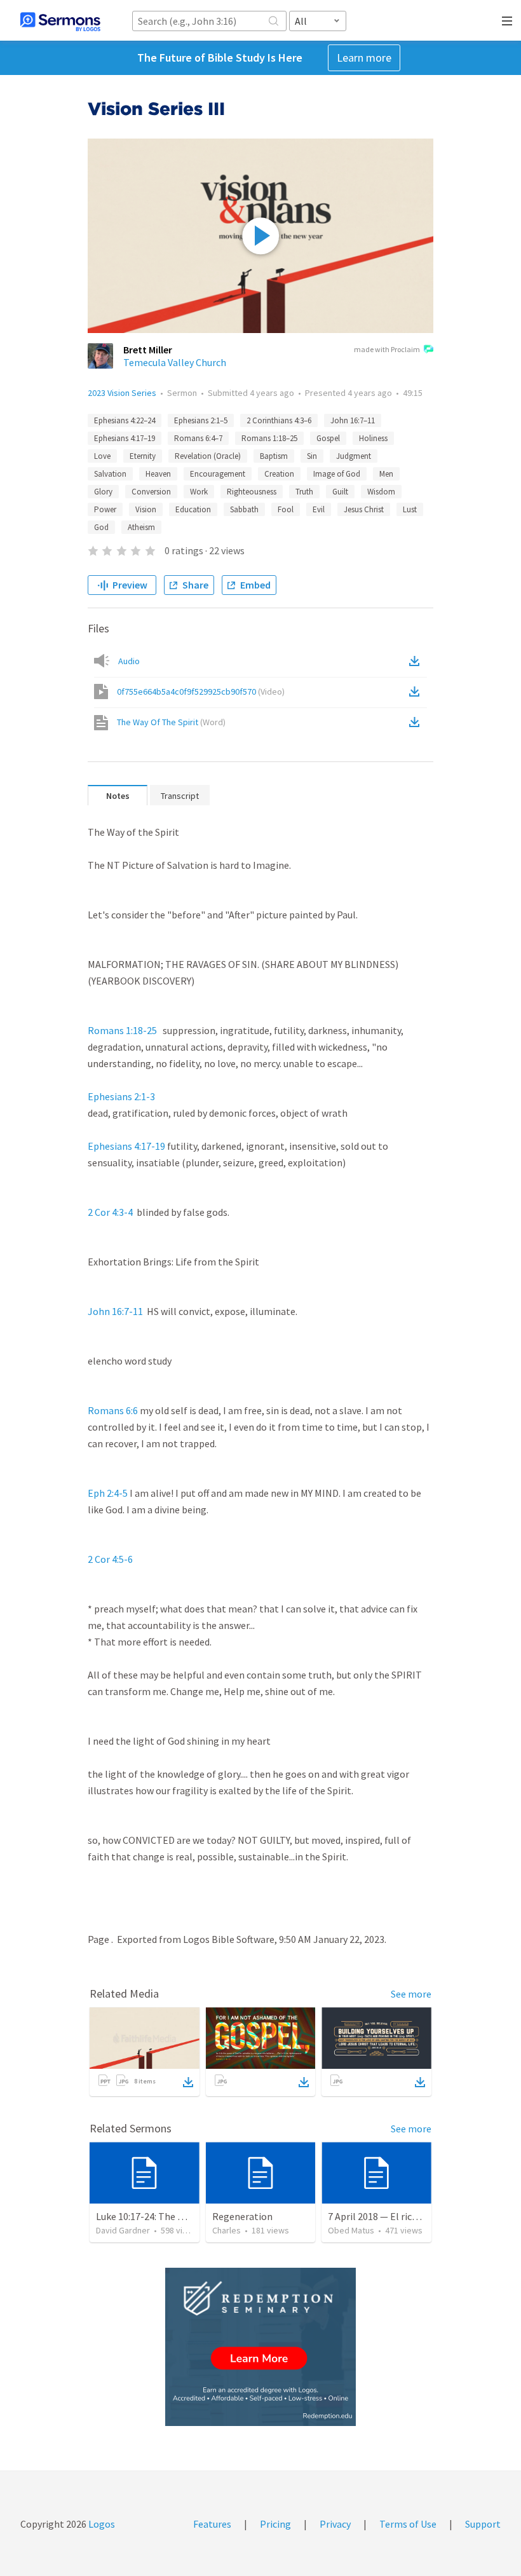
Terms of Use (408, 2524)
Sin (312, 456)
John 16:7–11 (353, 420)
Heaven (158, 474)
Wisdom (381, 492)
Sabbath (244, 509)
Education (193, 509)
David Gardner (123, 2230)
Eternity (143, 456)
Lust (410, 509)
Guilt (340, 492)
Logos (101, 2524)
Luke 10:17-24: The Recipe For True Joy (179, 2216)
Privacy (335, 2524)
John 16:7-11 (115, 1311)
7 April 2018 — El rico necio (385, 2216)
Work (199, 492)
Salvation (110, 474)
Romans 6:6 (113, 1410)
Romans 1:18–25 (269, 438)
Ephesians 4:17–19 (125, 438)
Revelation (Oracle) (208, 456)
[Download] (188, 2082)
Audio (129, 661)
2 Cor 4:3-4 (110, 1212)
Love (102, 456)
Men (386, 474)
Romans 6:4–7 (198, 438)
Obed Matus (351, 2230)
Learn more (364, 58)
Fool (286, 509)
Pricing (275, 2524)
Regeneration (242, 2216)
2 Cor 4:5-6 (110, 1559)
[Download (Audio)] (417, 661)
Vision (146, 509)
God (101, 527)
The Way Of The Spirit (171, 722)
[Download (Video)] (417, 692)
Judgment (354, 456)
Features (212, 2524)
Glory (103, 492)
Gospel (328, 438)
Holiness (373, 438)
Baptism (274, 456)
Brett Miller (148, 350)
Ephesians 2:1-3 (121, 1096)
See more (411, 1994)
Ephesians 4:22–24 (125, 420)
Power (105, 509)
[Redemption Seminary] (260, 2347)
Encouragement (218, 474)
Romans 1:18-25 (122, 1030)
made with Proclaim (387, 349)
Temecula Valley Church (175, 362)
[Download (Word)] (417, 722)
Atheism (141, 527)
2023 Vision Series (122, 393)
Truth (304, 492)
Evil (319, 509)
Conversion (151, 492)
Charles (227, 2230)
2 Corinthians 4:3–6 (279, 420)
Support (483, 2524)
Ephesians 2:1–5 (201, 420)
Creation (279, 474)
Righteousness (252, 492)
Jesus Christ (364, 509)
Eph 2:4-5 (108, 1493)
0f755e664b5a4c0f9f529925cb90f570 (201, 692)
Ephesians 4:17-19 (126, 1146)
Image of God (337, 474)
